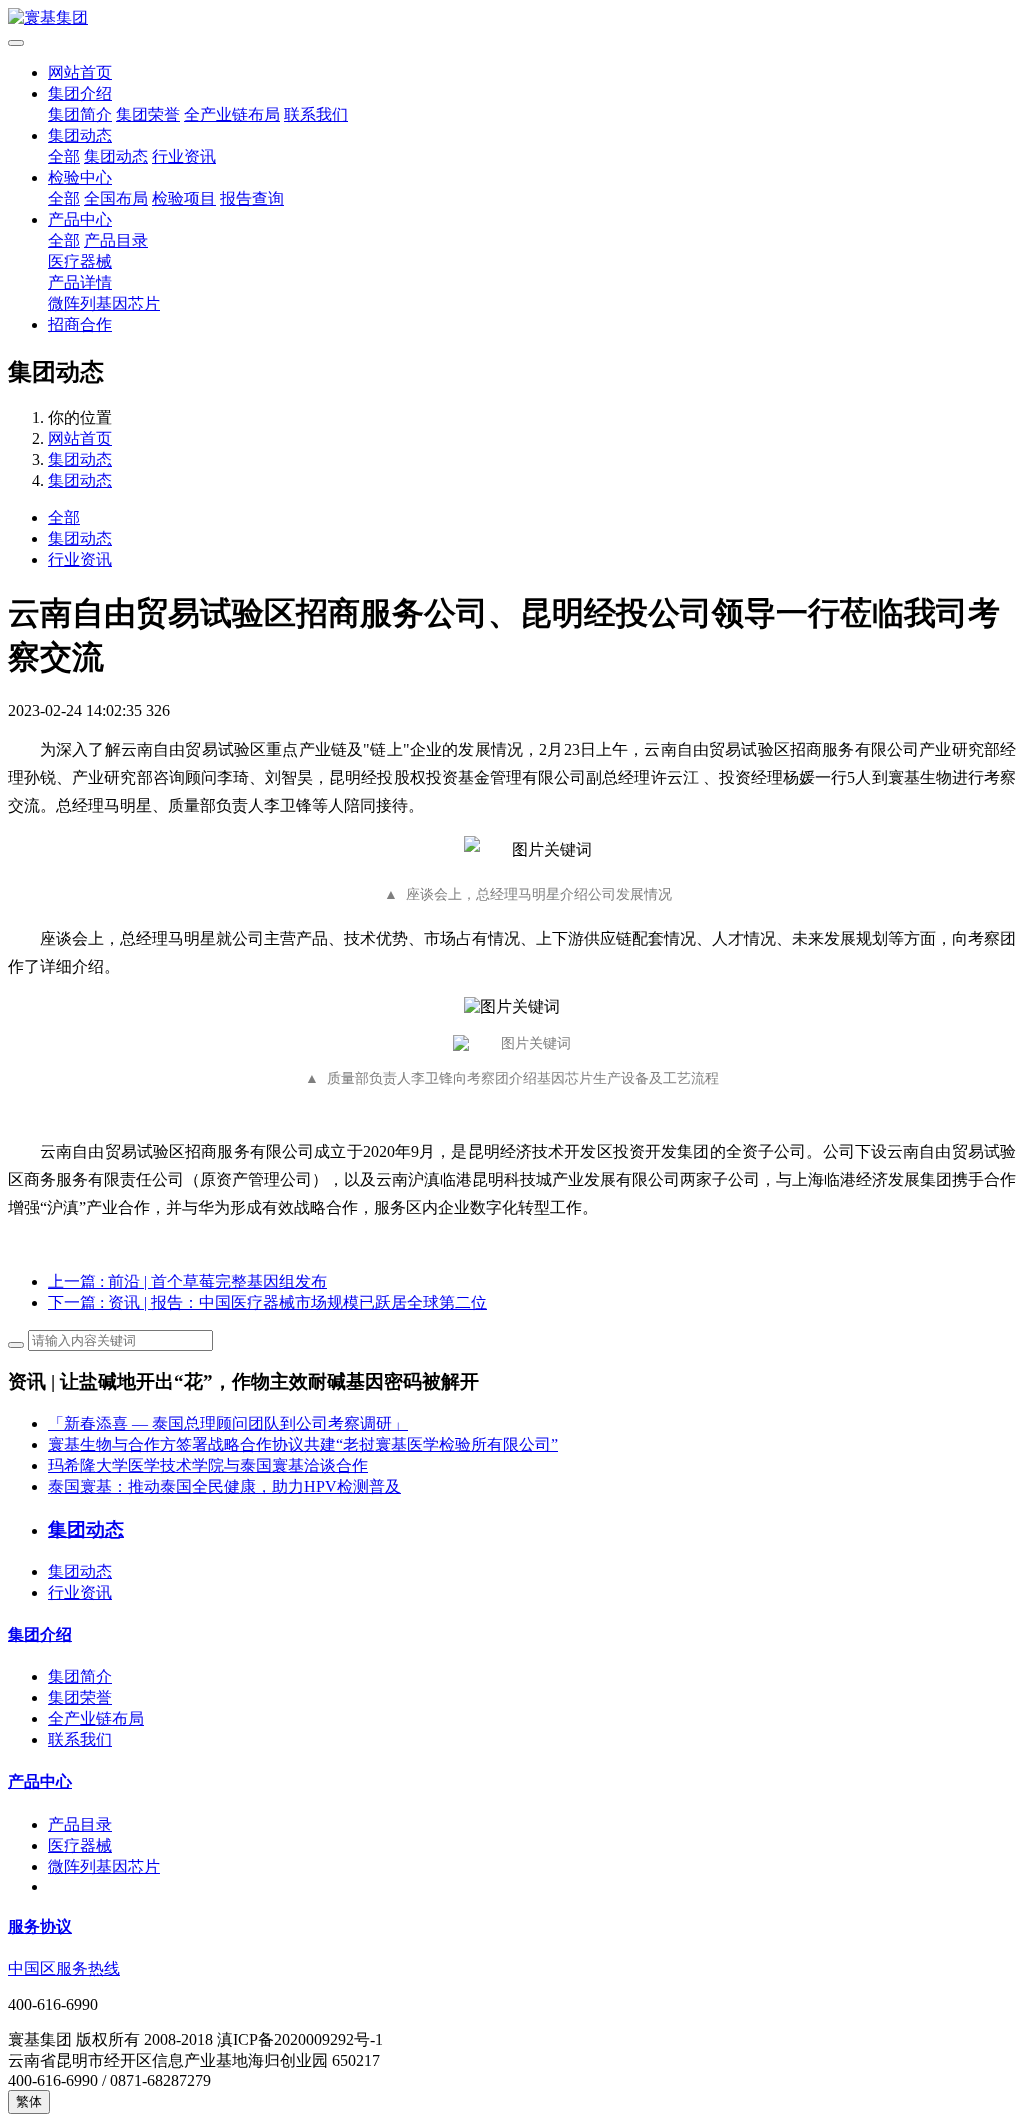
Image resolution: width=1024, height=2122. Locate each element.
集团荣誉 (148, 114)
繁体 (29, 2101)
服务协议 (40, 1926)
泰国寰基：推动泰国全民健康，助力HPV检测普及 (224, 1486)
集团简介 (80, 114)
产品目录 (116, 240)
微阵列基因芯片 (104, 303)
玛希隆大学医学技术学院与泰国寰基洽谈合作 (208, 1465)
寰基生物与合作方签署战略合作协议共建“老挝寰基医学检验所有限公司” (303, 1444)
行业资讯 (184, 156)
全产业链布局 (232, 114)
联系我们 (316, 114)
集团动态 (80, 135)
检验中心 (80, 177)
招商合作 (80, 324)
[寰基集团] (512, 18)
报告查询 (252, 198)
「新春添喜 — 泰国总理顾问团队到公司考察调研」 (228, 1423)
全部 (64, 156)
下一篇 (267, 1302)
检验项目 (184, 198)
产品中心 (80, 219)
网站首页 (80, 72)
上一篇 (187, 1281)
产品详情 (80, 282)
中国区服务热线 (64, 1968)
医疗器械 (80, 261)
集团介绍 (80, 93)
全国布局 (116, 198)
